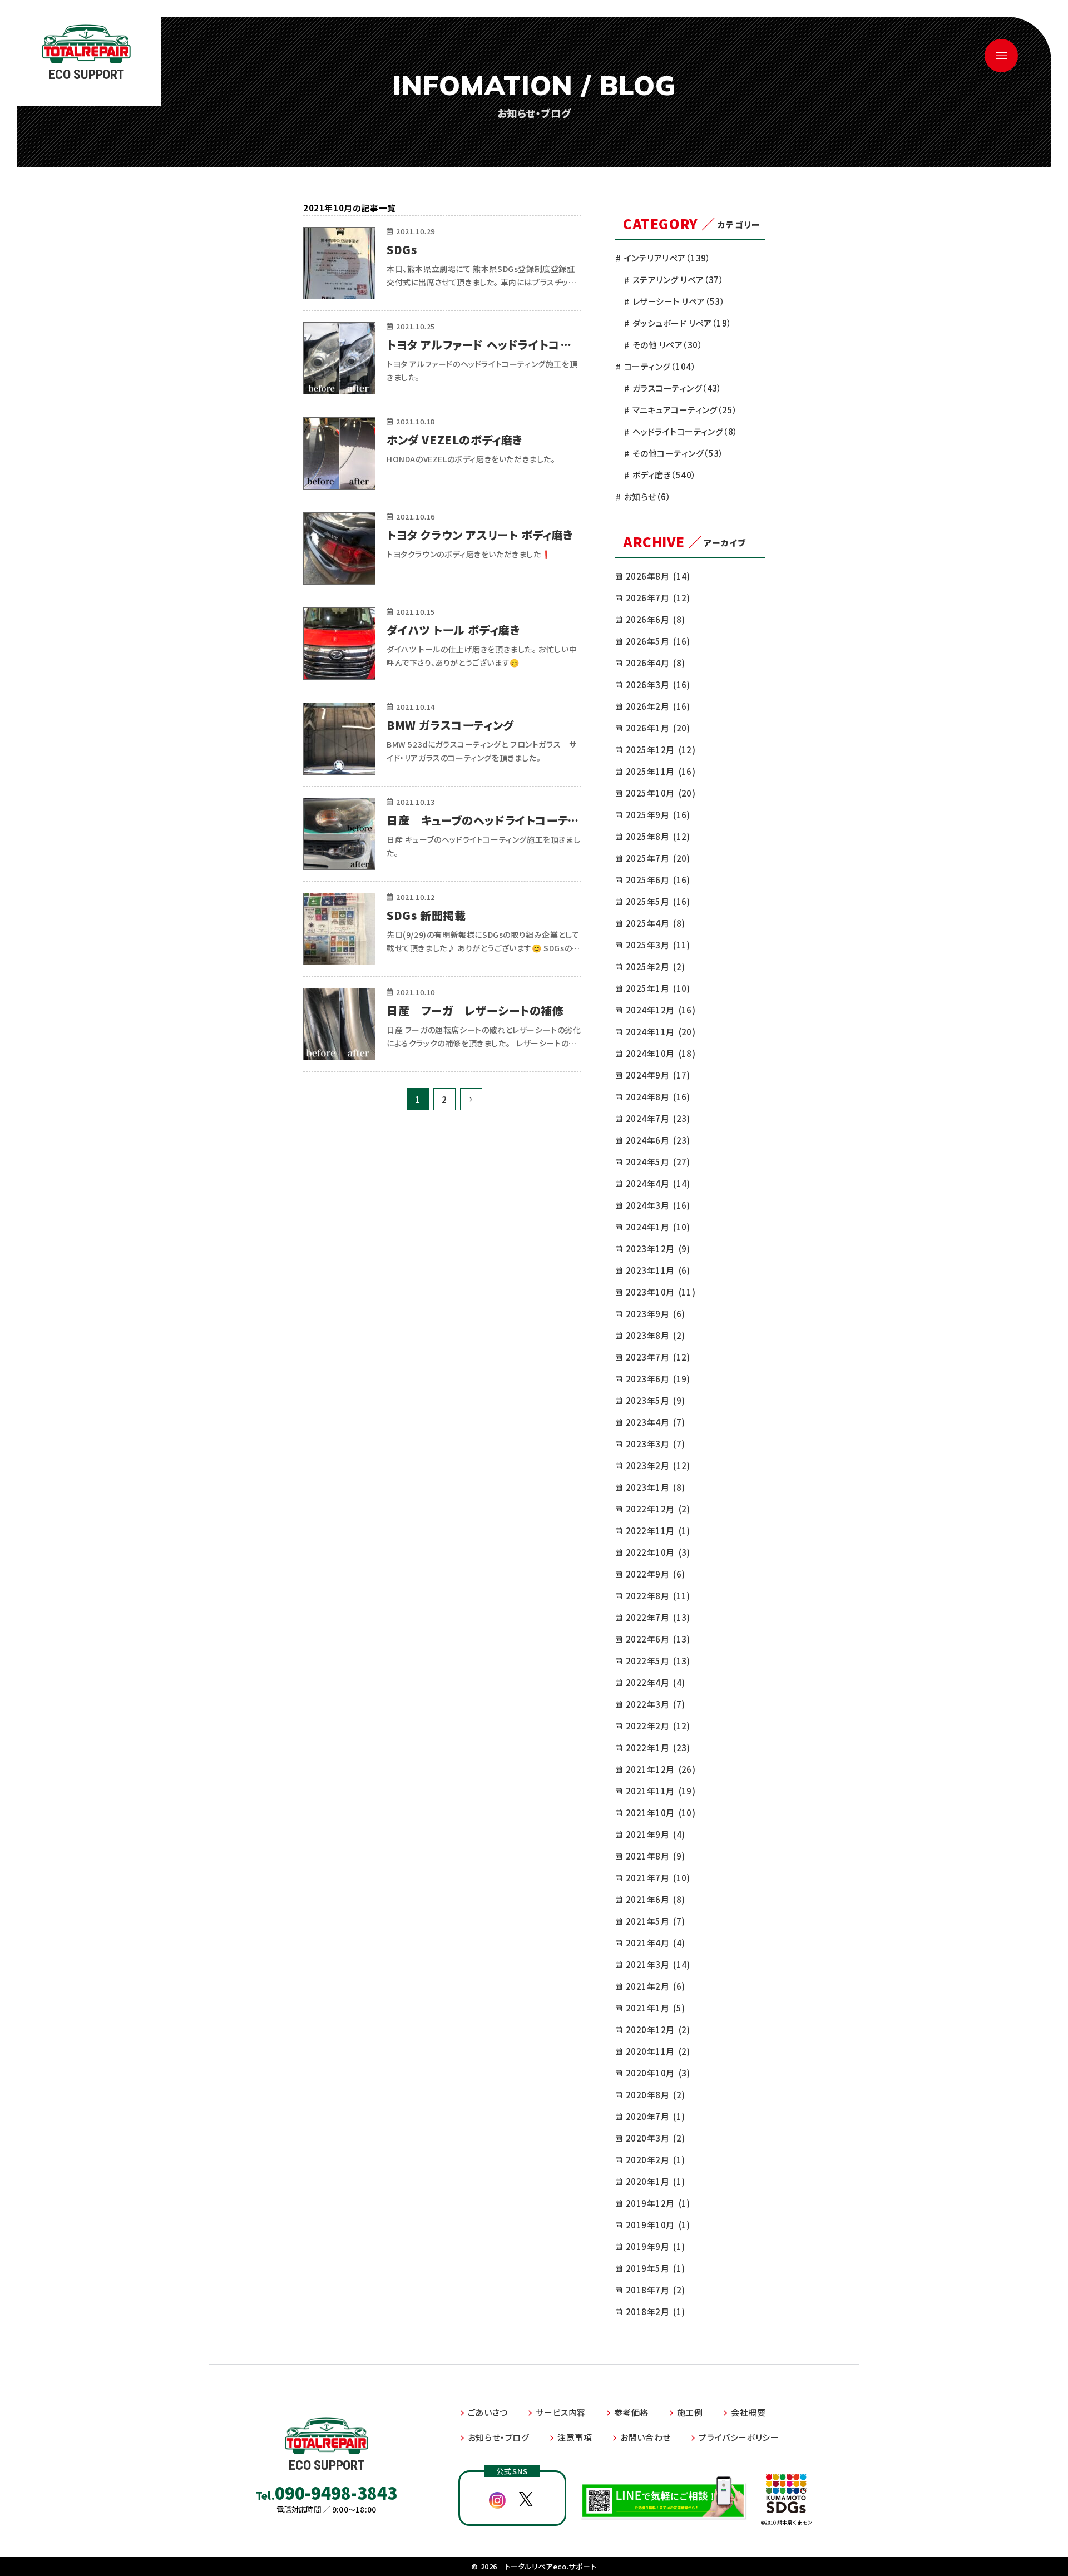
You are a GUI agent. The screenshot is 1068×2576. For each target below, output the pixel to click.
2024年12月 (661, 1010)
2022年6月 (658, 1639)
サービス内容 (561, 2412)
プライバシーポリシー (739, 2437)
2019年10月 (658, 2225)
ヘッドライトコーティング (685, 431)
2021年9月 (655, 1834)
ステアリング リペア (678, 280)
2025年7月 (658, 858)
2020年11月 (658, 2051)
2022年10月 (658, 1552)
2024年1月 (658, 1227)
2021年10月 (661, 1813)
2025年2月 (655, 966)
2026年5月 (658, 641)
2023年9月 (655, 1314)
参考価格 (631, 2412)
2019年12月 (658, 2203)
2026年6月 (655, 619)
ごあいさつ (488, 2412)
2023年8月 (655, 1335)
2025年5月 (658, 901)
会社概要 (748, 2412)
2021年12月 (661, 1769)
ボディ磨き (664, 475)
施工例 (690, 2412)
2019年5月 (655, 2268)
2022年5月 (658, 1661)
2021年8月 (655, 1856)
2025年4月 (655, 923)
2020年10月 (658, 2073)
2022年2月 (658, 1726)
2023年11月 (658, 1270)
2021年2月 (655, 1986)
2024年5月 (658, 1162)
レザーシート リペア (679, 301)
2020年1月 (655, 2181)
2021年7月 (658, 1878)
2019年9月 (655, 2246)
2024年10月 (661, 1053)
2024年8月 (658, 1097)
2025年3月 (658, 945)
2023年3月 (655, 1444)
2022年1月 (658, 1747)
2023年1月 (655, 1487)
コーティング (660, 366)
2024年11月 (661, 1032)
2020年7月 (655, 2116)
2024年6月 (658, 1140)
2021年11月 (661, 1791)
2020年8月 (655, 2095)
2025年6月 (658, 880)
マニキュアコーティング (685, 410)
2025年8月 (658, 836)
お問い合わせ (646, 2437)
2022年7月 (658, 1617)
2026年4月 (655, 663)
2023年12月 (658, 1249)
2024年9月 (658, 1075)
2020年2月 (655, 2160)
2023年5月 (655, 1400)
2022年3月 (655, 1704)
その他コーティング (678, 453)
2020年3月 (655, 2138)
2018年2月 (655, 2312)
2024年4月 (658, 1183)
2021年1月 (655, 2008)
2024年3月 (658, 1205)
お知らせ (647, 496)
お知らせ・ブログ (499, 2437)
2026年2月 (658, 706)
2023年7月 (658, 1357)
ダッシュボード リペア (682, 323)
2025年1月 (658, 988)
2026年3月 (658, 684)
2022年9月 (655, 1574)
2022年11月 (658, 1531)
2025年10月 (661, 793)
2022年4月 (655, 1682)
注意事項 (575, 2437)
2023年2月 (658, 1465)
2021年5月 (655, 1921)
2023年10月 (661, 1292)
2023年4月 (655, 1422)
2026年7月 (658, 598)
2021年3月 (658, 1964)
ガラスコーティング (677, 388)
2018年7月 (655, 2290)
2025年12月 (661, 750)
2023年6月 (658, 1379)
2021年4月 (655, 1943)
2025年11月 (661, 771)
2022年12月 (658, 1509)
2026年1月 (658, 728)
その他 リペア (667, 345)
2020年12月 (658, 2029)
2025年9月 (658, 815)
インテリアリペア (667, 258)
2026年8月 (658, 576)
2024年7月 (658, 1118)
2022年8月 (658, 1596)
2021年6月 (655, 1899)
